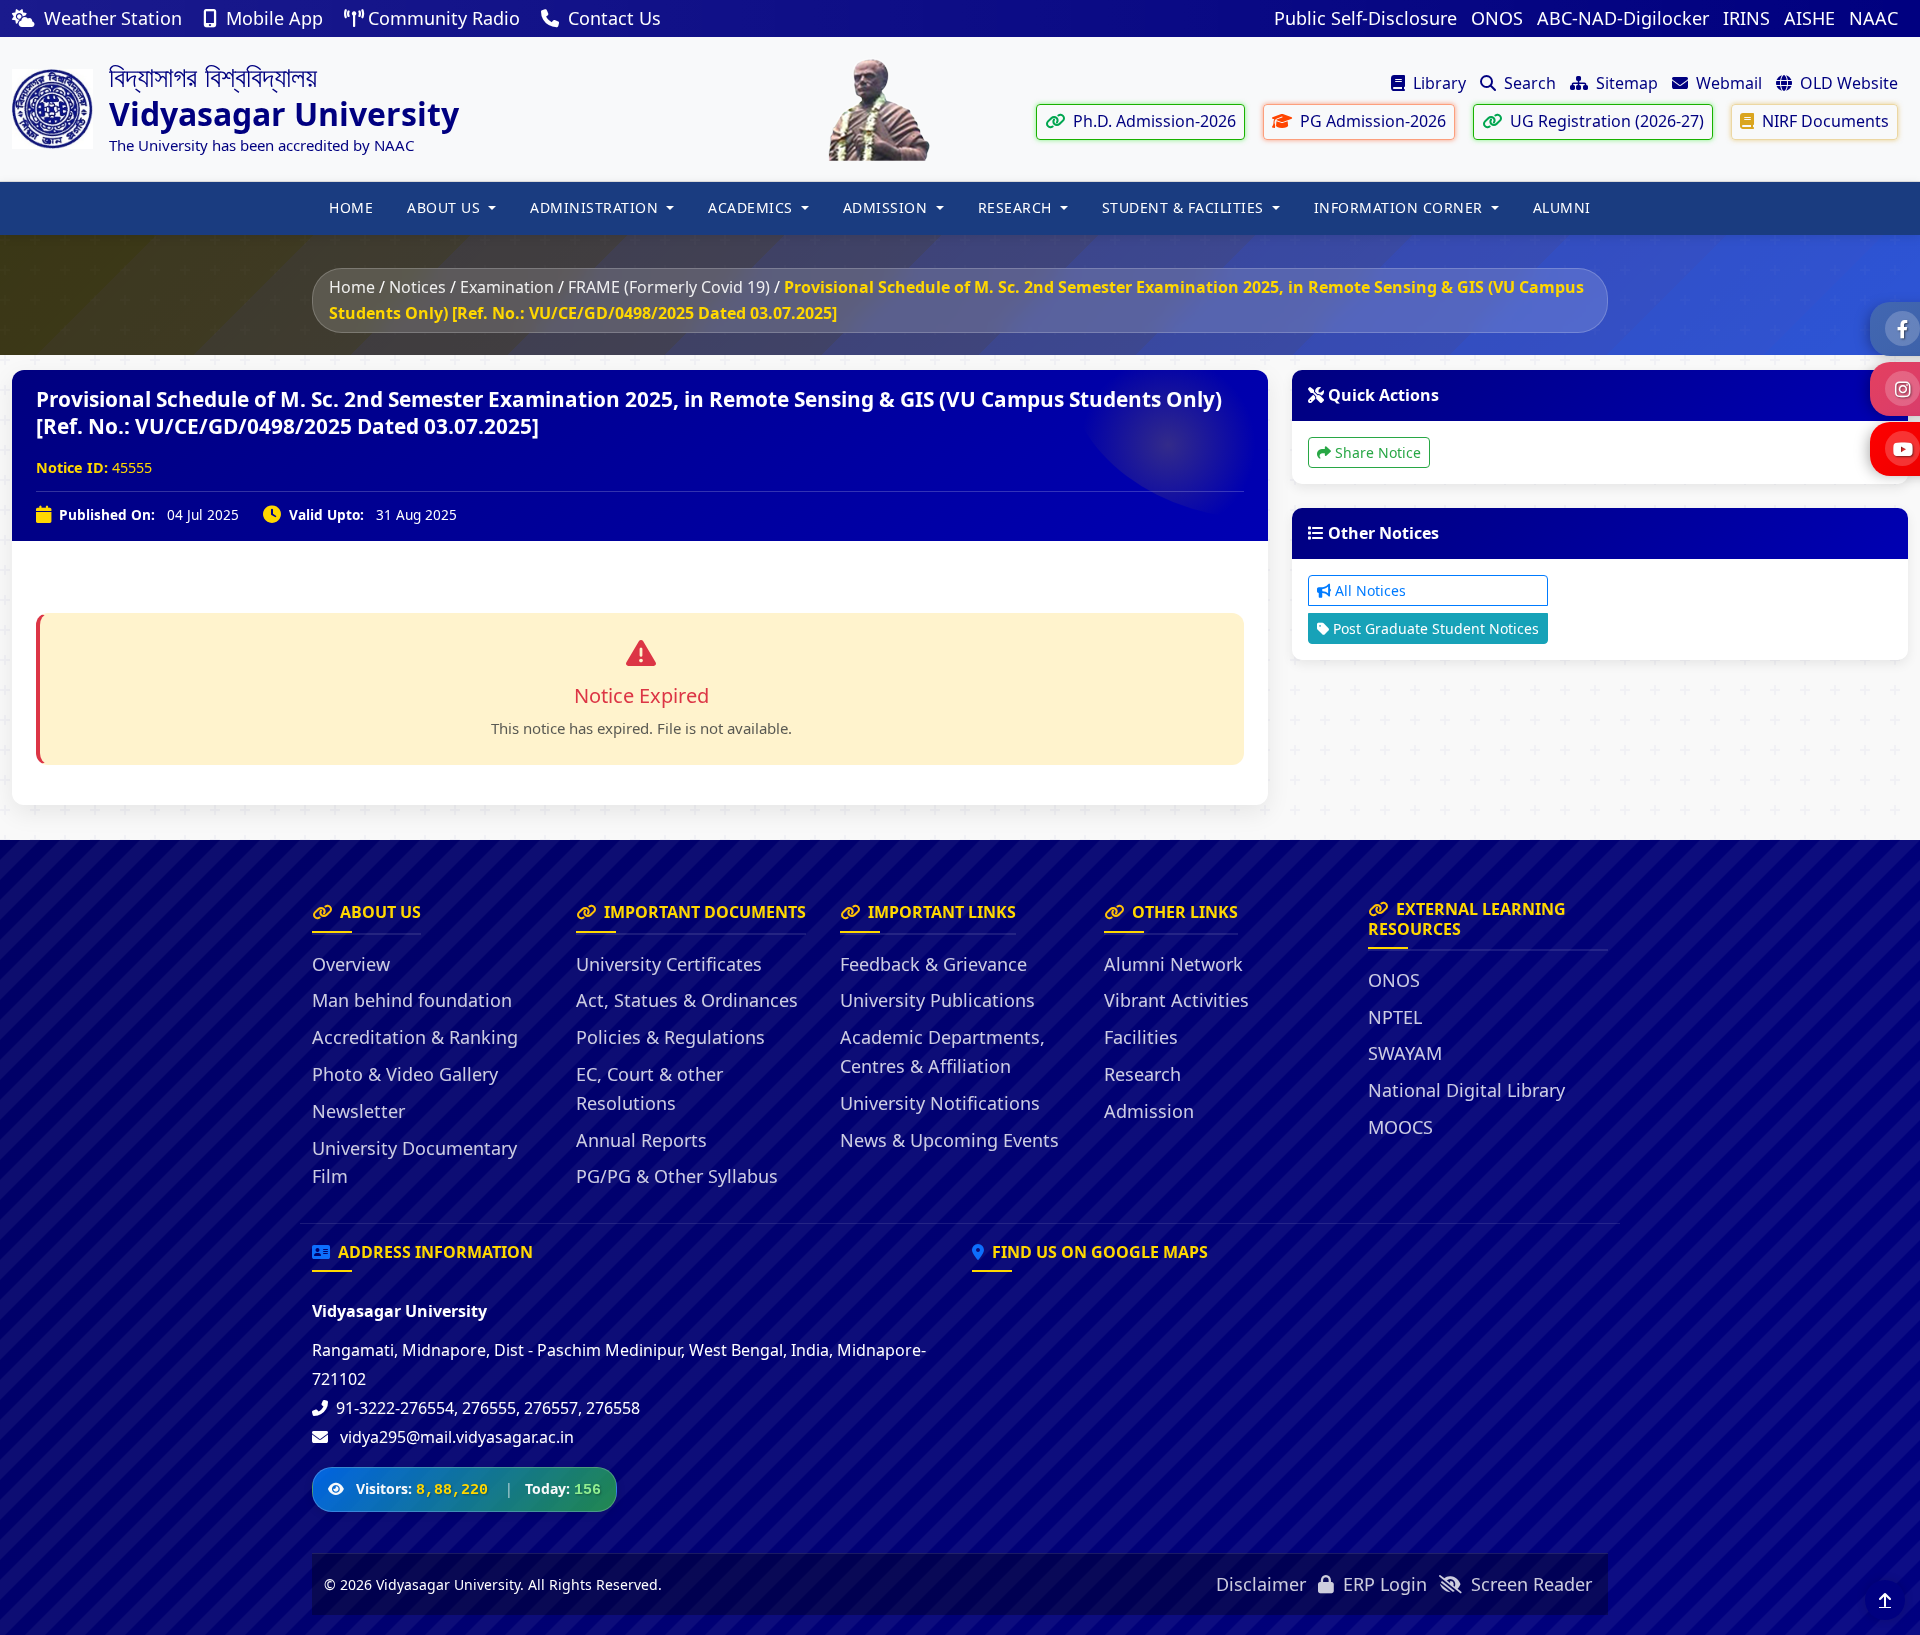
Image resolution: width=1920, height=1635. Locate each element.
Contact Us (612, 18)
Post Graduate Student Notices (1434, 628)
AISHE (1809, 18)
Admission (1149, 1111)
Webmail (1727, 83)
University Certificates (669, 964)
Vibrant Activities (1176, 1000)
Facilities (1141, 1037)
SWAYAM (1405, 1053)
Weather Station (113, 18)
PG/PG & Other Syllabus (677, 1176)
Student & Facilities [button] (1185, 207)
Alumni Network (1173, 964)
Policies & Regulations (670, 1037)
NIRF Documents (1823, 121)
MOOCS (1400, 1127)
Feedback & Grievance (933, 964)
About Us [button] (446, 207)
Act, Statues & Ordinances (687, 1000)
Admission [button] (887, 207)
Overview (351, 964)
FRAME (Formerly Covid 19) (669, 287)
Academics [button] (752, 207)
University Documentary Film (414, 1162)
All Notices (1368, 590)
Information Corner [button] (1401, 207)
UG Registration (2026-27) (1605, 121)
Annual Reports (641, 1140)
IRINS (1746, 18)
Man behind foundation (412, 1000)
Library (1437, 83)
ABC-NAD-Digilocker (1623, 18)
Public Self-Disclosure (1365, 18)
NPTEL (1395, 1017)
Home (352, 287)
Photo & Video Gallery (405, 1074)
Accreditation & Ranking (415, 1037)
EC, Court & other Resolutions (649, 1088)
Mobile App (274, 18)
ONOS (1497, 18)
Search (1528, 83)
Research (1142, 1074)
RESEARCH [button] (1017, 207)
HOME (351, 207)
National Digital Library (1466, 1090)
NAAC (1873, 18)
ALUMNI (1562, 207)
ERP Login (1382, 1584)
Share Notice (1376, 452)
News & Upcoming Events (949, 1140)
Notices (417, 287)
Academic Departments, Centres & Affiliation (942, 1051)
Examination (507, 287)
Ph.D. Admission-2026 (1152, 121)
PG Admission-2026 (1371, 121)
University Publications (937, 1000)
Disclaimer (1261, 1584)
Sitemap (1625, 83)
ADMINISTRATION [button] (596, 207)
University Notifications (940, 1103)
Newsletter (358, 1111)
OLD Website (1847, 83)
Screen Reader (1529, 1584)
